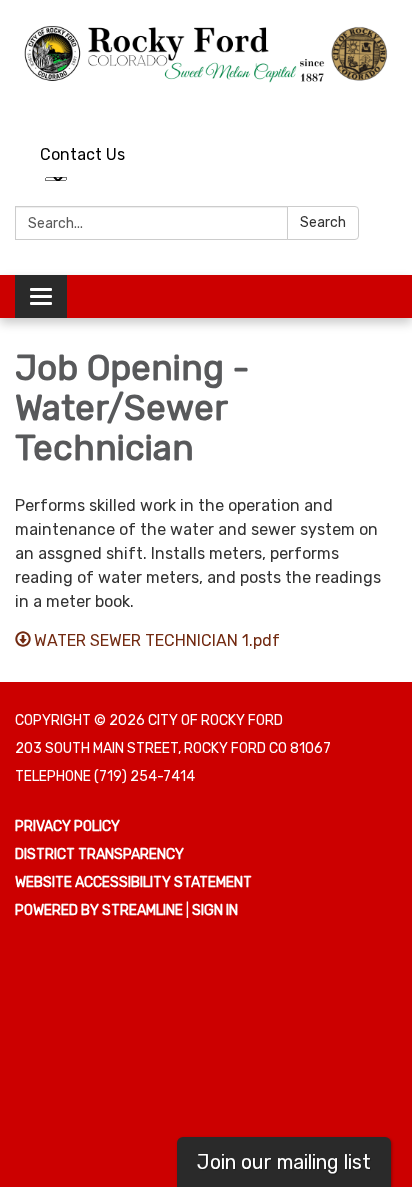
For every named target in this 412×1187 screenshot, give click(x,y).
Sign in (215, 910)
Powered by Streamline (99, 910)
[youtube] (347, 105)
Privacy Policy (67, 826)
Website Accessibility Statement (133, 882)
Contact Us (82, 154)
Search (323, 222)
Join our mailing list (284, 1162)
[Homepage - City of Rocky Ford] (206, 53)
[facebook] (384, 105)
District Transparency (99, 854)
